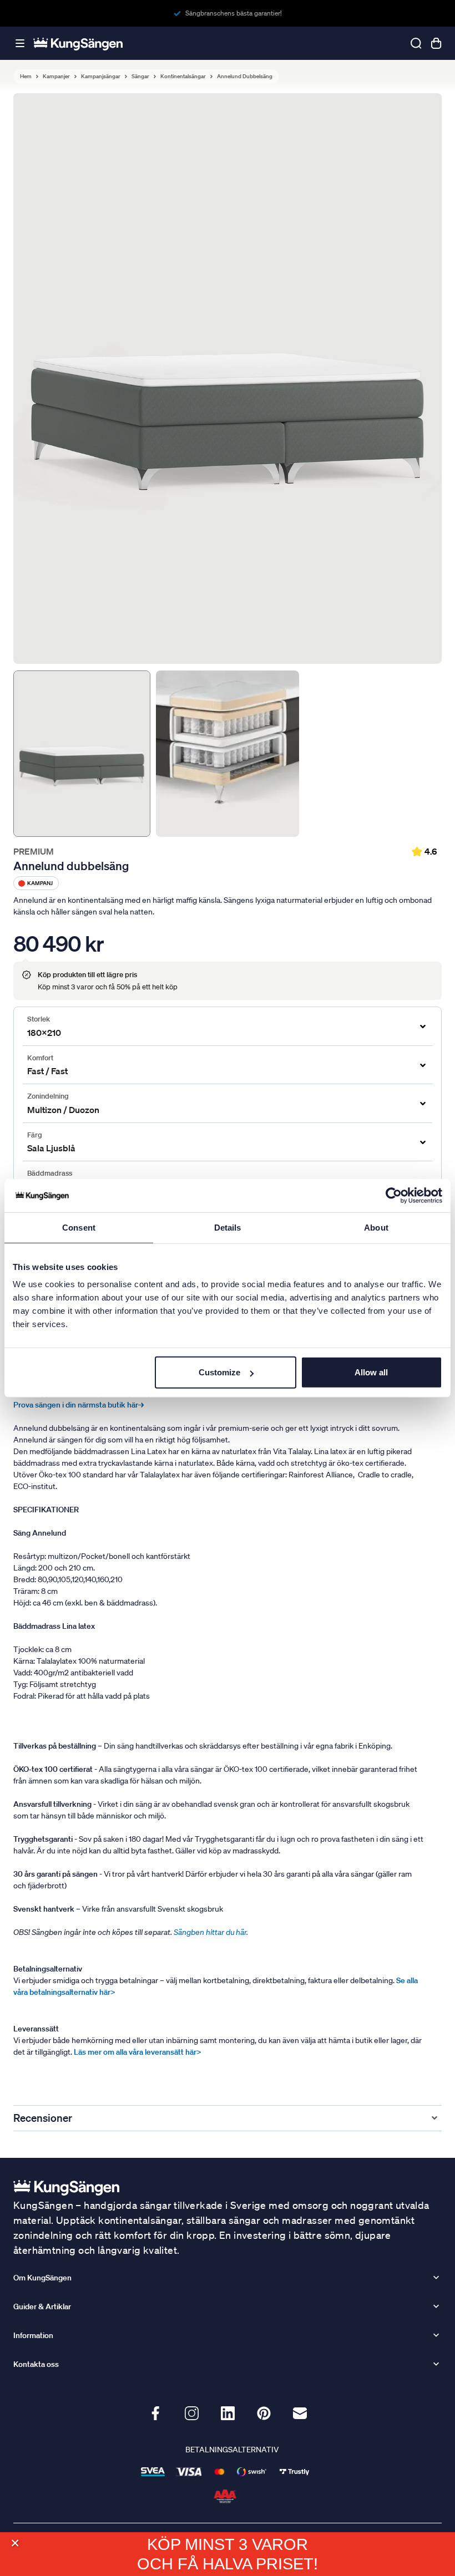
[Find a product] (416, 43)
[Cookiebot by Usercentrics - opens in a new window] (394, 1195)
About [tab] (376, 1227)
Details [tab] (228, 1227)
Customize (219, 1372)
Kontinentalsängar (183, 77)
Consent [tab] (79, 1227)
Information (33, 2335)
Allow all (371, 1372)
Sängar (140, 77)
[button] (15, 2543)
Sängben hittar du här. (212, 1932)
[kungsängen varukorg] (436, 43)
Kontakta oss (36, 2364)
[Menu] (20, 44)
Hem (26, 77)
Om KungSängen (42, 2278)
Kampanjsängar (101, 77)
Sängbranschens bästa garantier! (234, 13)
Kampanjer (56, 77)
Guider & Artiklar (42, 2306)
